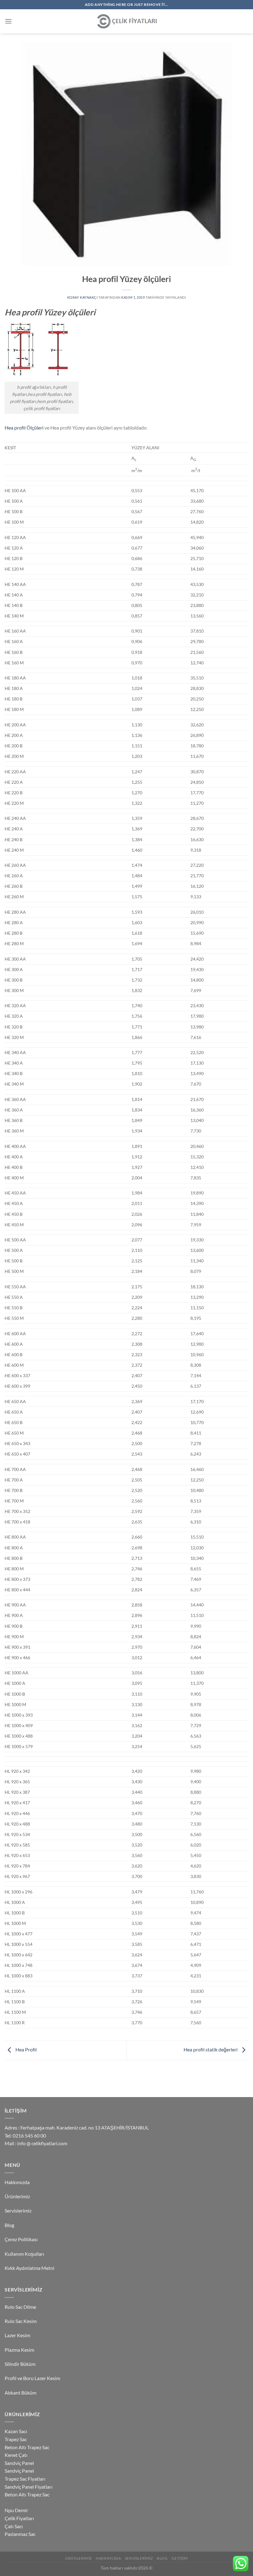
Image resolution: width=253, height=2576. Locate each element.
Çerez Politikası (21, 2239)
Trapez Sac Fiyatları (25, 2479)
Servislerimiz (18, 2210)
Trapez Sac (16, 2439)
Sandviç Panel (19, 2463)
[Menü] (8, 21)
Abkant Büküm (21, 2393)
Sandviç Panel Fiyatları (29, 2487)
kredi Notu (9, 2504)
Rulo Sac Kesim (21, 2321)
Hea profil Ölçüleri (25, 428)
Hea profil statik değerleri (211, 2049)
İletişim (180, 2558)
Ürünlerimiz (17, 2196)
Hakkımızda (17, 2182)
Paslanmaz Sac (20, 2534)
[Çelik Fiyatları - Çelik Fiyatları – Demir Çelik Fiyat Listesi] (126, 21)
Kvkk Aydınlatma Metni (29, 2268)
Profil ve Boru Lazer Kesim (32, 2378)
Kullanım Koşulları (24, 2254)
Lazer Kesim (17, 2335)
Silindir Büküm (20, 2364)
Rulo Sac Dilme (20, 2307)
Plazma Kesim (19, 2350)
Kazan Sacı (16, 2431)
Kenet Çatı (16, 2455)
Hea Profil (26, 2049)
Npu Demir (16, 2510)
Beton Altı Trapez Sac (27, 2447)
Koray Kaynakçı (83, 297)
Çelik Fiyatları (19, 2518)
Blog (9, 2225)
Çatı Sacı (14, 2526)
